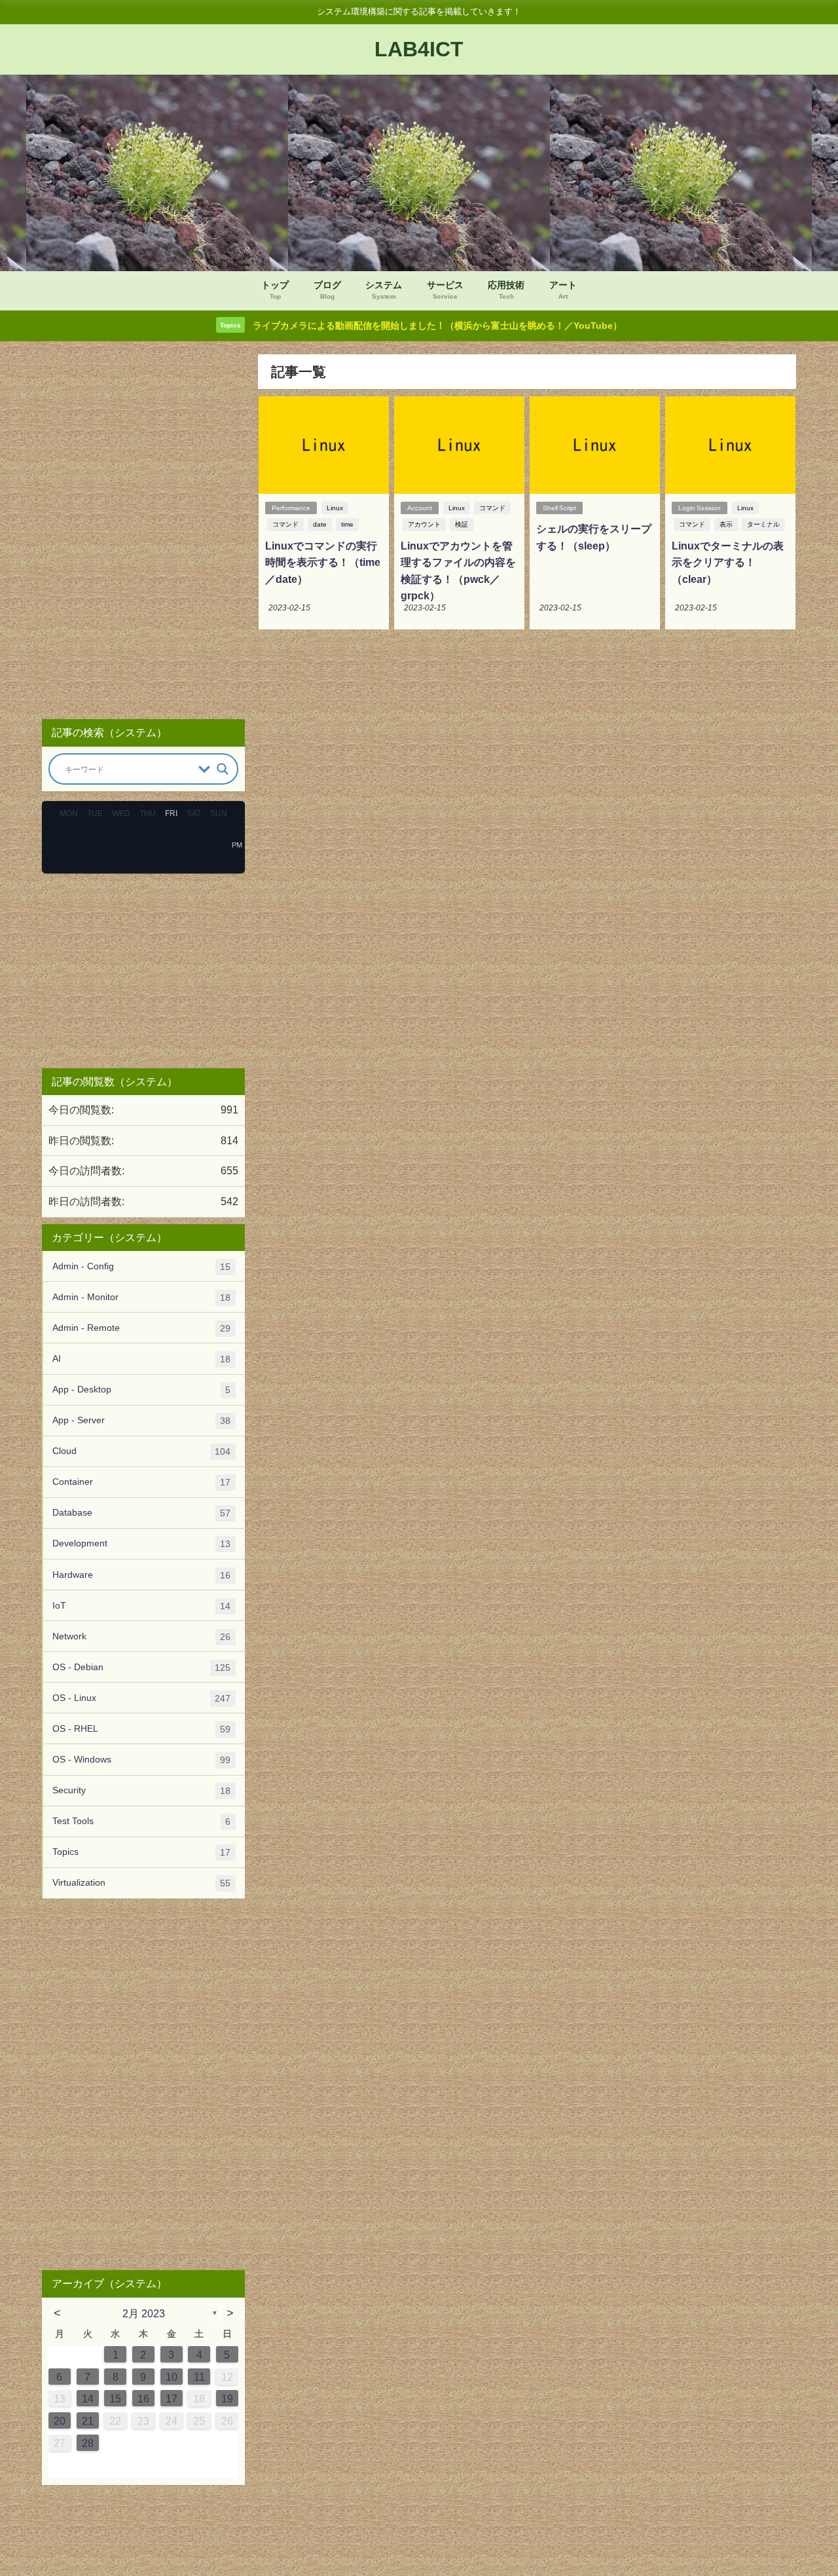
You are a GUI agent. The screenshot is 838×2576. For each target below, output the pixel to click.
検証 (462, 524)
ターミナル (763, 524)
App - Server (141, 1420)
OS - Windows (141, 1760)
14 (88, 2399)
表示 (726, 524)
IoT (141, 1606)
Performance (291, 508)
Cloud (141, 1451)
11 (199, 2377)
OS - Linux (141, 1698)
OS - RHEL (141, 1729)
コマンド (285, 524)
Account (420, 508)
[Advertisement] (143, 531)
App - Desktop (141, 1390)
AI (141, 1359)
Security (141, 1790)
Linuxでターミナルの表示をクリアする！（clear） (728, 562)
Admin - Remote (141, 1328)
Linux (335, 508)
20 (60, 2421)
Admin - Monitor (141, 1297)
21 (88, 2421)
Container (141, 1482)
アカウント (424, 524)
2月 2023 (144, 2313)
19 (227, 2399)
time (347, 524)
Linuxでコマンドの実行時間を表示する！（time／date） (323, 562)
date (320, 524)
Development (141, 1543)
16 (143, 2399)
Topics (141, 1852)
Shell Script (559, 508)
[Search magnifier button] (223, 769)
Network (141, 1636)
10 (172, 2377)
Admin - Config (141, 1266)
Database (141, 1513)
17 (172, 2399)
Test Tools (141, 1821)
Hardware (141, 1575)
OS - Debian (141, 1667)
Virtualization (141, 1883)
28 (88, 2443)
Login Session (700, 508)
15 (115, 2399)
